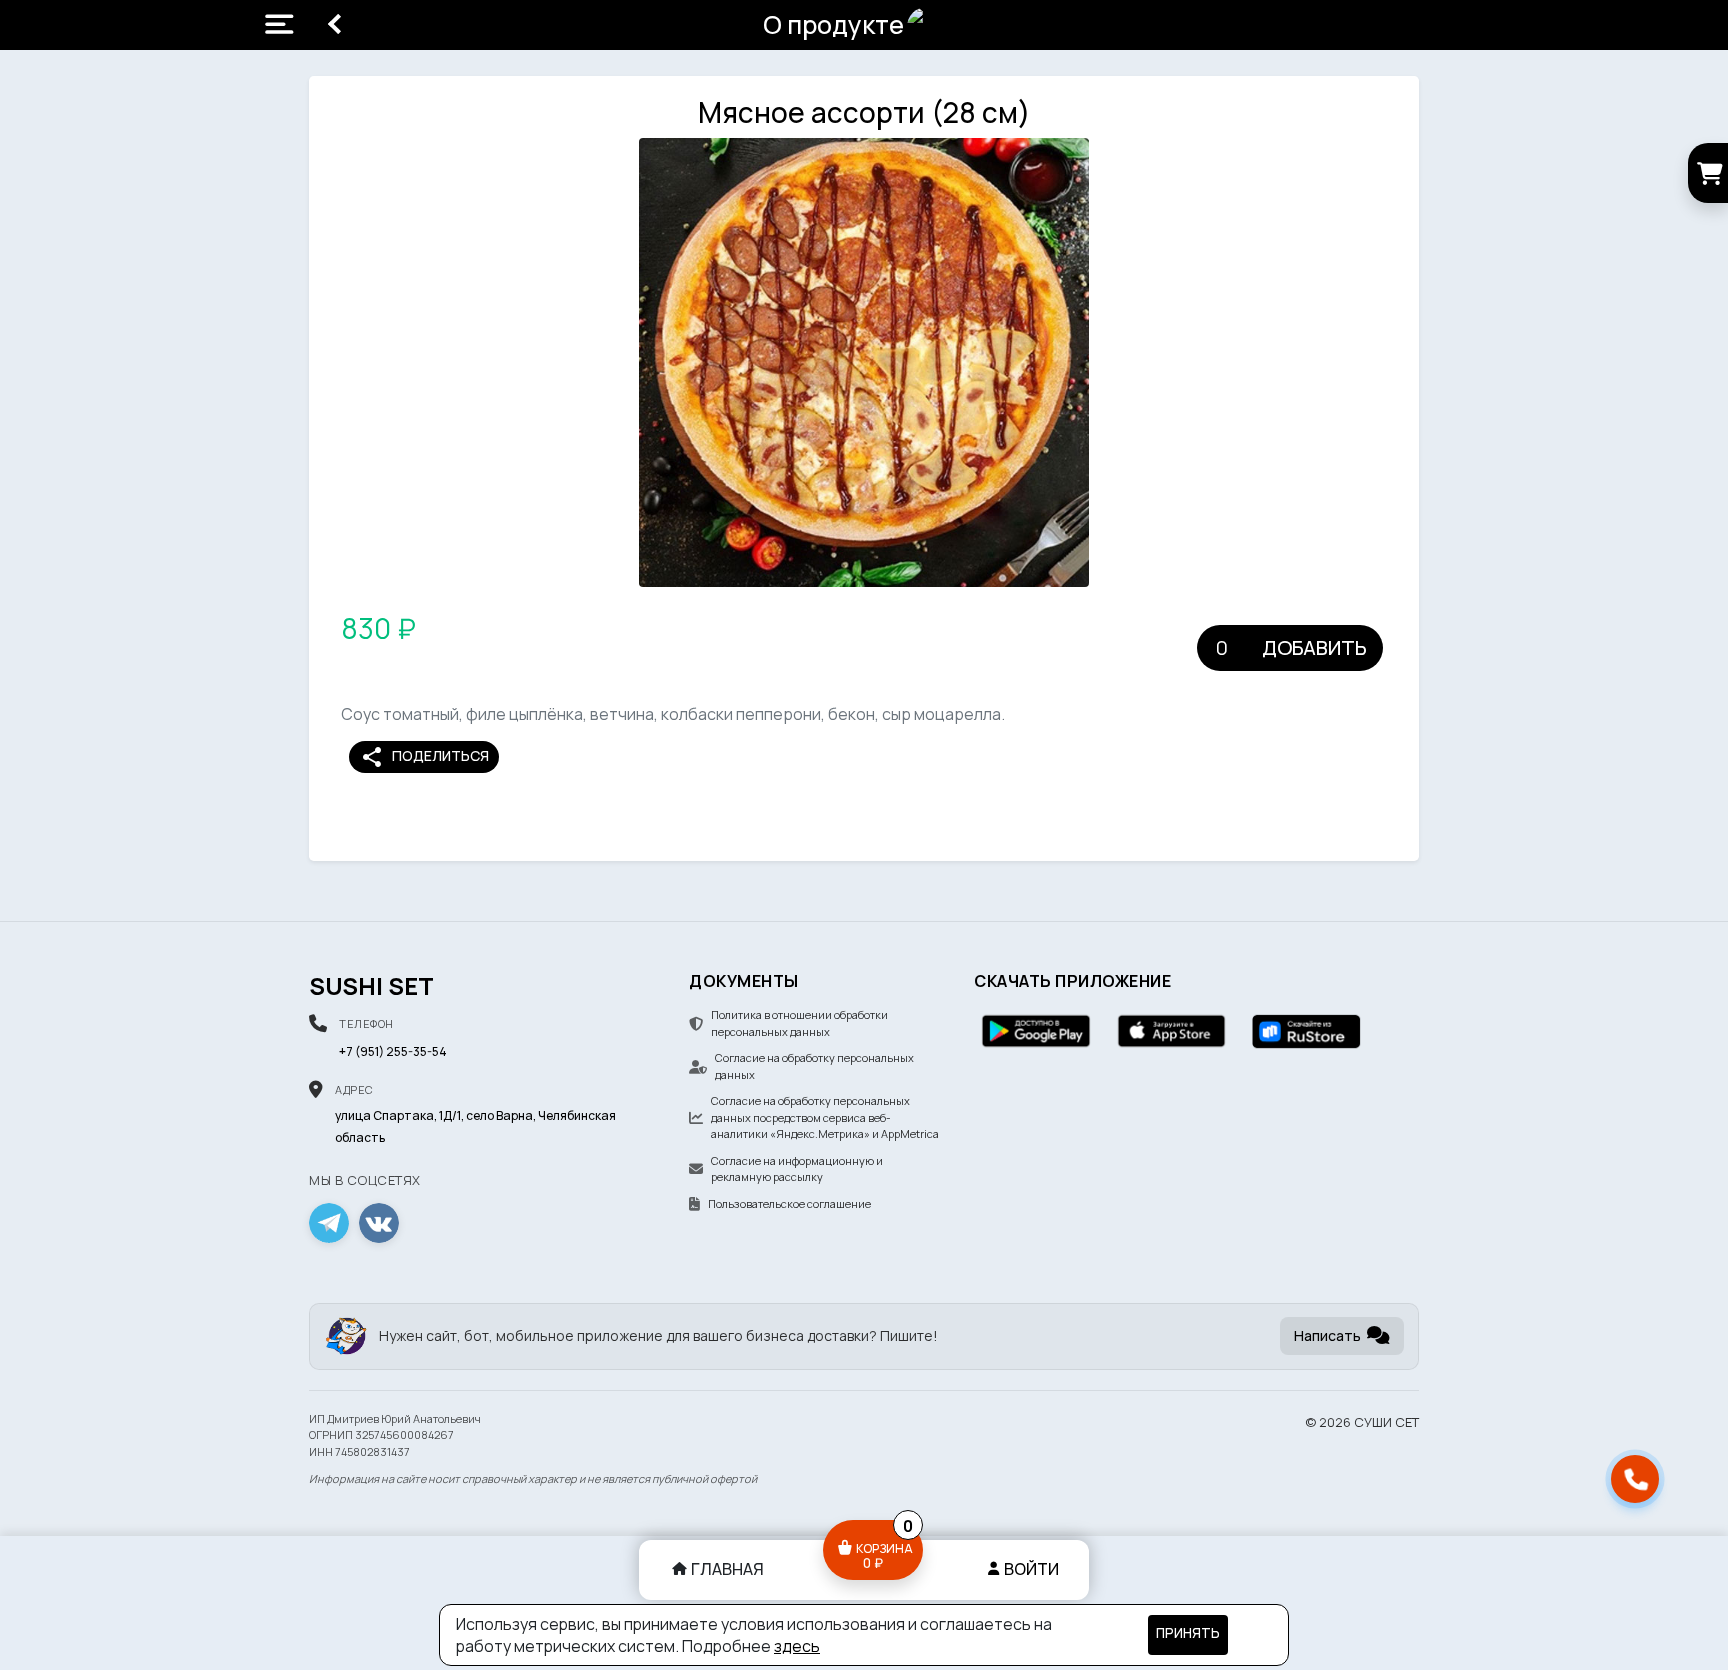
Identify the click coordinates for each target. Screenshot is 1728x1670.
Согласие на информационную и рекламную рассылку (797, 1169)
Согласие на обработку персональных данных (814, 1066)
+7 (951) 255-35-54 (393, 1051)
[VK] (379, 1223)
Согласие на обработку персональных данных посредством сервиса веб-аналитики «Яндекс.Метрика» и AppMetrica (825, 1117)
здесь (797, 1646)
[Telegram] (329, 1223)
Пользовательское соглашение (789, 1203)
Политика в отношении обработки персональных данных (799, 1023)
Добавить (1314, 647)
